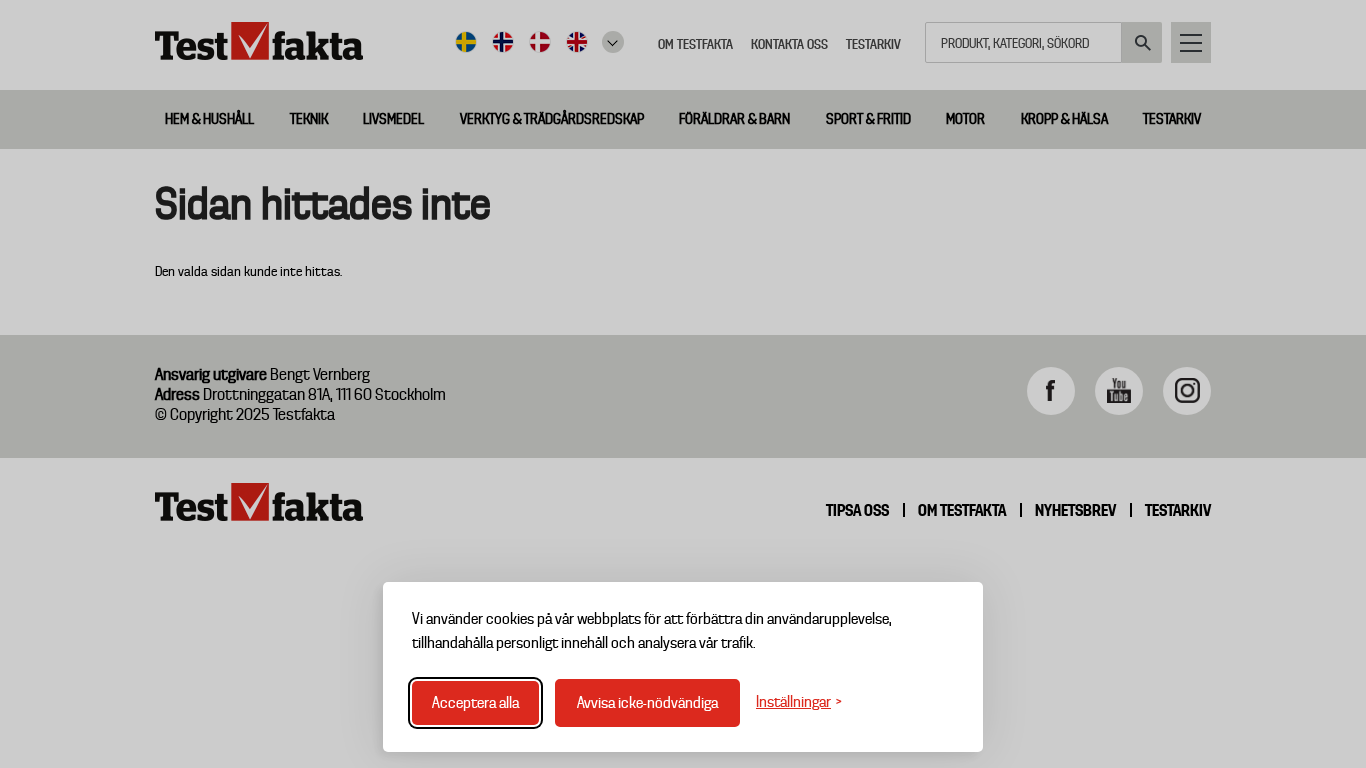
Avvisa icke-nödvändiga (647, 703)
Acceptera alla (475, 703)
